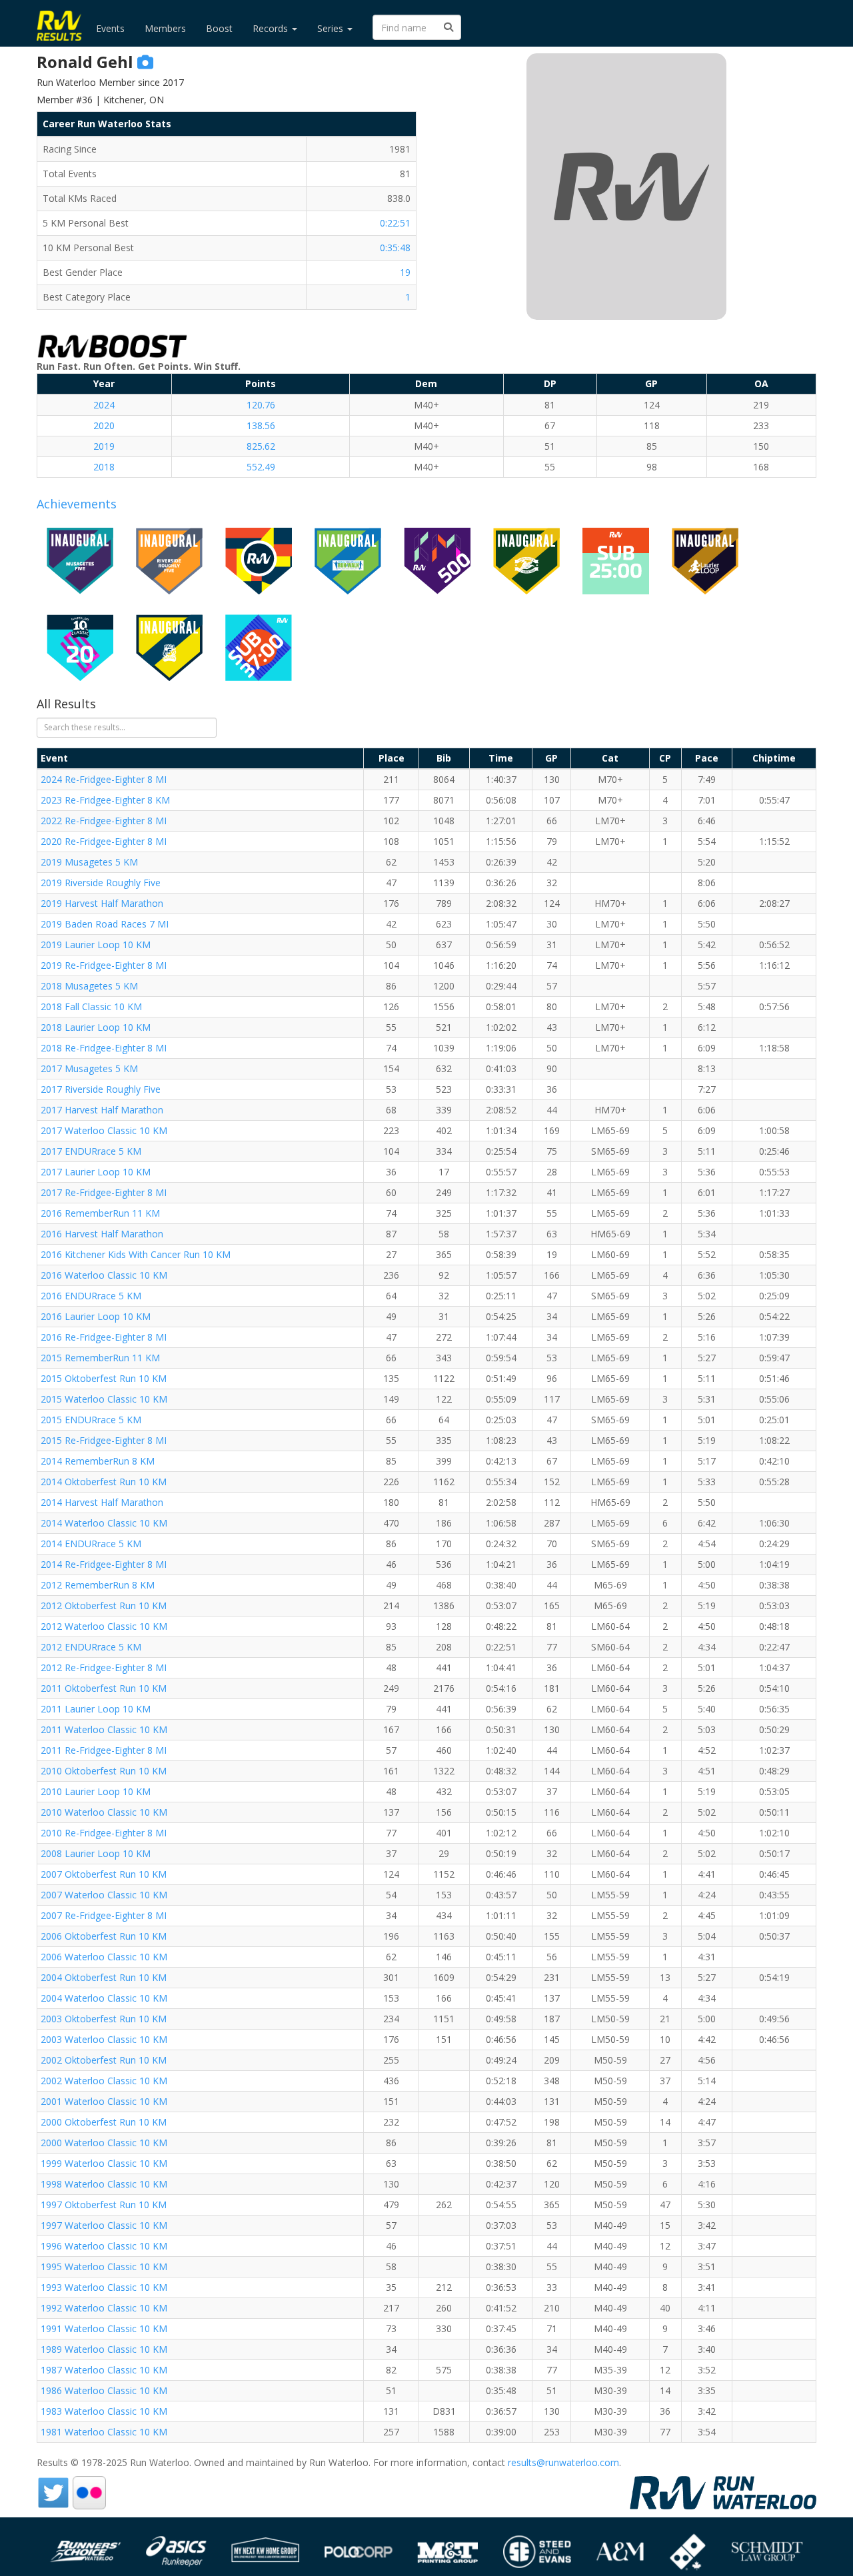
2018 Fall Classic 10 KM (91, 1006)
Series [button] (332, 28)
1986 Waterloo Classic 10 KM (104, 2390)
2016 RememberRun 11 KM (100, 1213)
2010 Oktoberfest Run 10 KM (104, 1771)
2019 (104, 446)
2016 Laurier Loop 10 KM (96, 1316)
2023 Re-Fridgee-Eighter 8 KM (105, 800)
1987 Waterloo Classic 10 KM (104, 2370)
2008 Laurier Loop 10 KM (96, 1853)
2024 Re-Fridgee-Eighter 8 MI (104, 779)
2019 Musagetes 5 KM (89, 862)
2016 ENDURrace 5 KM (91, 1296)
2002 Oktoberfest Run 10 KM (104, 2060)
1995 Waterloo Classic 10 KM (104, 2266)
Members (165, 28)
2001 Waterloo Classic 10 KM (104, 2101)
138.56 (261, 425)
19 (405, 272)
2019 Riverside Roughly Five (101, 883)
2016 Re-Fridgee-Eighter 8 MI (104, 1337)
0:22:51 (395, 223)
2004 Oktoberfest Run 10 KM (104, 1977)
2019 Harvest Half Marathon (102, 903)
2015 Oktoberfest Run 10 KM (104, 1378)
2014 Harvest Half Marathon (102, 1502)
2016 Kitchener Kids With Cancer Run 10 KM (136, 1254)
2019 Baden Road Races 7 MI (105, 924)
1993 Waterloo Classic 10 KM (104, 2287)
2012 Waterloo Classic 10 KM (104, 1626)
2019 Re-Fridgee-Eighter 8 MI (104, 965)
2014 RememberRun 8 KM (98, 1461)
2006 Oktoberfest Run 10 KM (104, 1936)
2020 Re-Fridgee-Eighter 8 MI (104, 841)
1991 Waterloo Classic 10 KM (104, 2328)
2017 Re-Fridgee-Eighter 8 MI (104, 1192)
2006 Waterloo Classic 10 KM (104, 1957)
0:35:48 (395, 248)
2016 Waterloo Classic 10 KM (104, 1275)
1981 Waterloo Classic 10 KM (104, 2432)
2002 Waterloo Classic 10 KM (104, 2081)
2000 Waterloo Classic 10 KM (104, 2143)
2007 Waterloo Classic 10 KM (104, 1895)
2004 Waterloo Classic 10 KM (104, 1998)
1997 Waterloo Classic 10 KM (104, 2225)
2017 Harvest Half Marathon (102, 1110)
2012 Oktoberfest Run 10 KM (104, 1606)
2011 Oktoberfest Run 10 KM (104, 1688)
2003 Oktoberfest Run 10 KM (104, 2019)
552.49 (261, 467)
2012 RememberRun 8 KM (98, 1585)
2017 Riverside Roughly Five (101, 1089)
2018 (104, 467)
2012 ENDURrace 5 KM (91, 1647)
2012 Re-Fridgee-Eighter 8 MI (104, 1667)
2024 (104, 405)
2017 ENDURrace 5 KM (91, 1151)
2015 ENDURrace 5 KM (91, 1420)
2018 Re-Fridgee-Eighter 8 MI (104, 1048)
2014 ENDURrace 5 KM (91, 1544)
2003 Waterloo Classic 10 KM (104, 2039)
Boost (219, 28)
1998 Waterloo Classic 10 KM (104, 2184)
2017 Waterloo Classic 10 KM (104, 1130)
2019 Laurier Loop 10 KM (96, 945)
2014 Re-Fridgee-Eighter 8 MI (104, 1564)
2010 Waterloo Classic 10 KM (104, 1812)
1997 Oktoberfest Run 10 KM (104, 2205)
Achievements (77, 504)
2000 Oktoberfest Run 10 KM (104, 2122)
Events (110, 28)
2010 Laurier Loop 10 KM (96, 1791)
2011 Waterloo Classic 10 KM (104, 1729)
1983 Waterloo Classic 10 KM (104, 2411)
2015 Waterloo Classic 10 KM (104, 1399)
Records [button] (272, 28)
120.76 (261, 405)
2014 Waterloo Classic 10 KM (104, 1523)
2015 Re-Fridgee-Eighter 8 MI (104, 1440)
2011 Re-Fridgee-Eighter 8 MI (104, 1750)
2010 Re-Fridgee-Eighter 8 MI (104, 1833)
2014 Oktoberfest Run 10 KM (104, 1482)
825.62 (261, 446)
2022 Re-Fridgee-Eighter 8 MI (104, 821)
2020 (104, 425)
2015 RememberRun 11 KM (100, 1358)
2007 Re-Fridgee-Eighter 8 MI (104, 1915)
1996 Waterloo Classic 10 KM (104, 2246)
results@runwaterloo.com (563, 2462)
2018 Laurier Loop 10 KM (96, 1027)
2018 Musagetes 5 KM (89, 986)
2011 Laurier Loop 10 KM (96, 1709)
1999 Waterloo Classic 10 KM (104, 2163)
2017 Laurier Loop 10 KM (96, 1172)
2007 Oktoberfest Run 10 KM (104, 1874)
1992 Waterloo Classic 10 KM (104, 2308)
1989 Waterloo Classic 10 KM (104, 2349)
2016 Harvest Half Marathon (102, 1234)
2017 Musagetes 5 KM (89, 1068)
